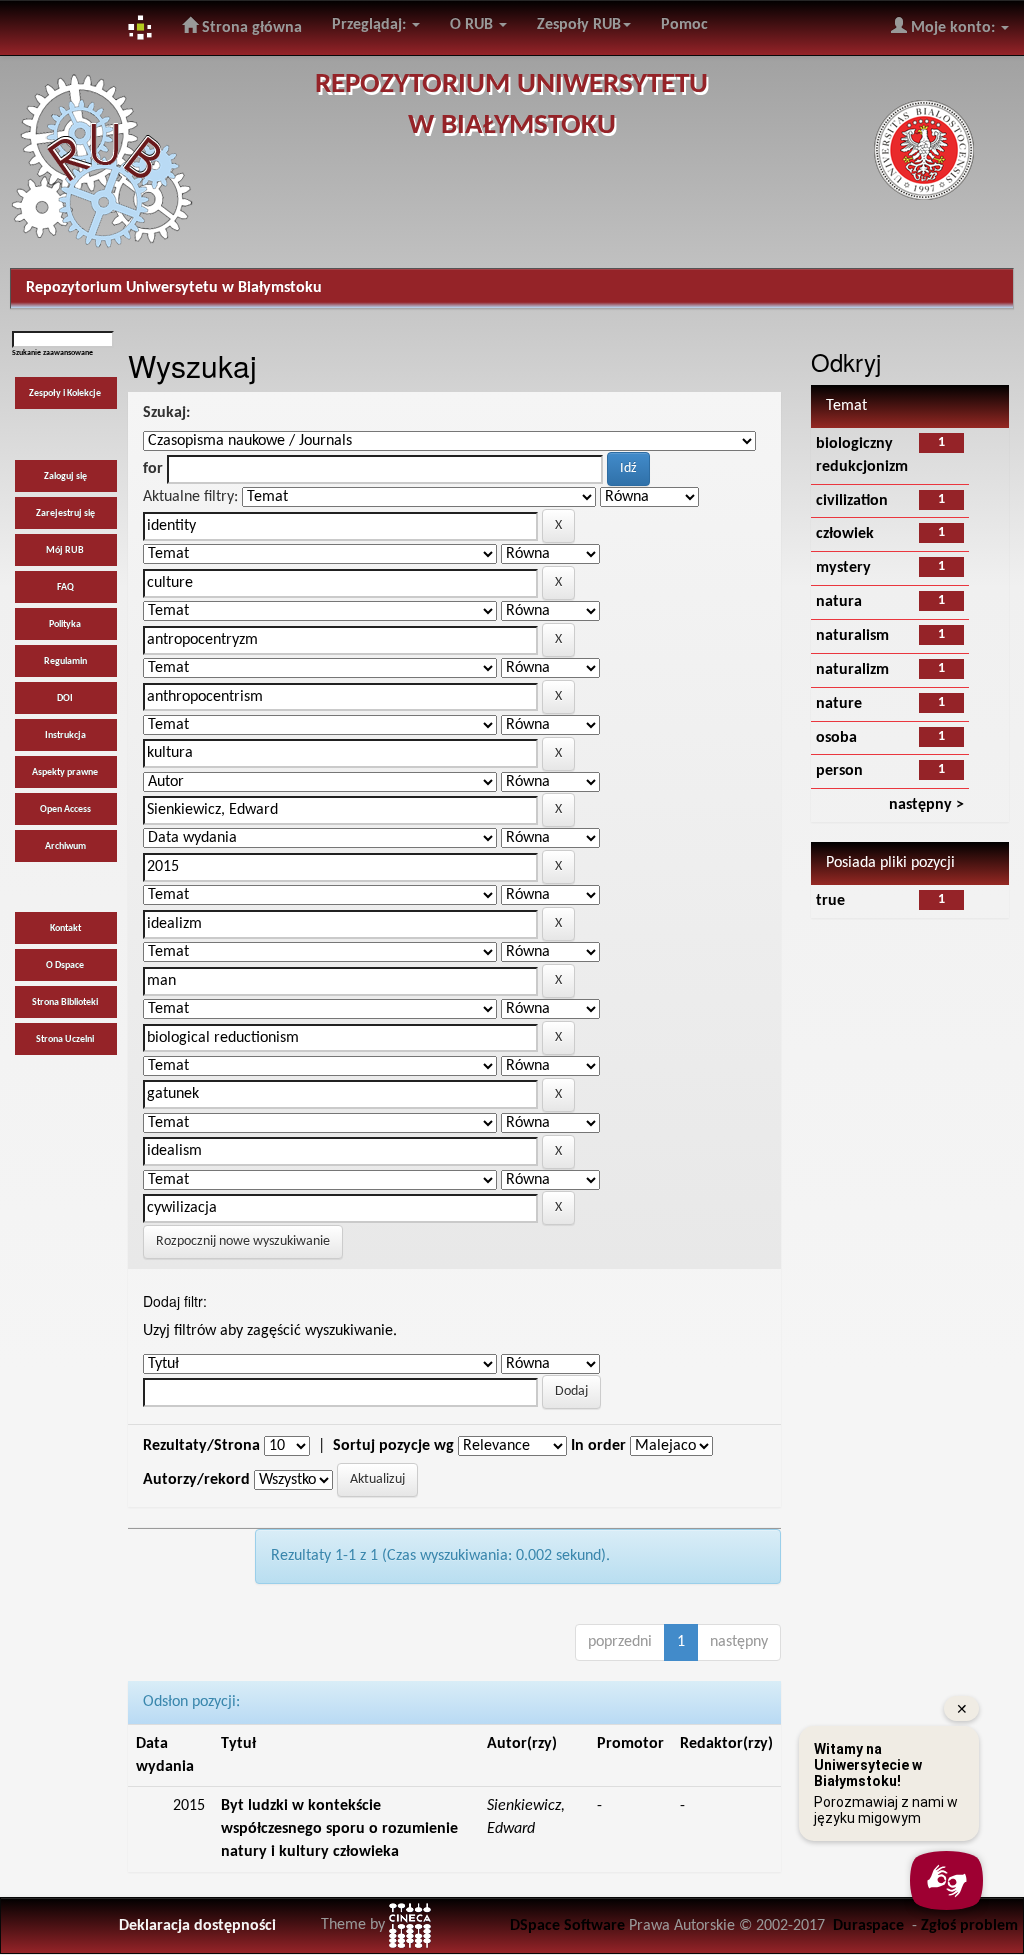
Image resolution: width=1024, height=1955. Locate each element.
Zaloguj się (65, 476)
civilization (852, 501)
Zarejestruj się (65, 513)
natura (839, 602)
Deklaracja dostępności (197, 1926)
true (830, 901)
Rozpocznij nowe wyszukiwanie (243, 1241)
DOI (65, 698)
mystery (843, 568)
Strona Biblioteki (65, 1002)
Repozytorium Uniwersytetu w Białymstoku (174, 288)
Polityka (65, 624)
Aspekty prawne (65, 772)
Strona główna (250, 28)
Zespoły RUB (579, 25)
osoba (836, 738)
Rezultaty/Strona (201, 1446)
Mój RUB (65, 550)
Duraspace (868, 1926)
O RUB (473, 25)
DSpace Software (567, 1926)
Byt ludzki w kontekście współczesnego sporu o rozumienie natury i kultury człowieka (339, 1829)
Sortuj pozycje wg (393, 1446)
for (153, 469)
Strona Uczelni (65, 1039)
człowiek (845, 534)
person (839, 771)
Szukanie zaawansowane (52, 353)
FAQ (65, 587)
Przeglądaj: (371, 25)
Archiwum (65, 846)
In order (598, 1446)
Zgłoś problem (969, 1926)
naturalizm (852, 670)
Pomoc (684, 25)
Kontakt (65, 928)
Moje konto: (953, 28)
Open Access (65, 809)
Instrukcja (65, 735)
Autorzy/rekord (196, 1480)
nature (839, 704)
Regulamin (65, 661)
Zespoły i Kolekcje (65, 393)
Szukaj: (166, 413)
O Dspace (65, 965)
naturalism (852, 636)
